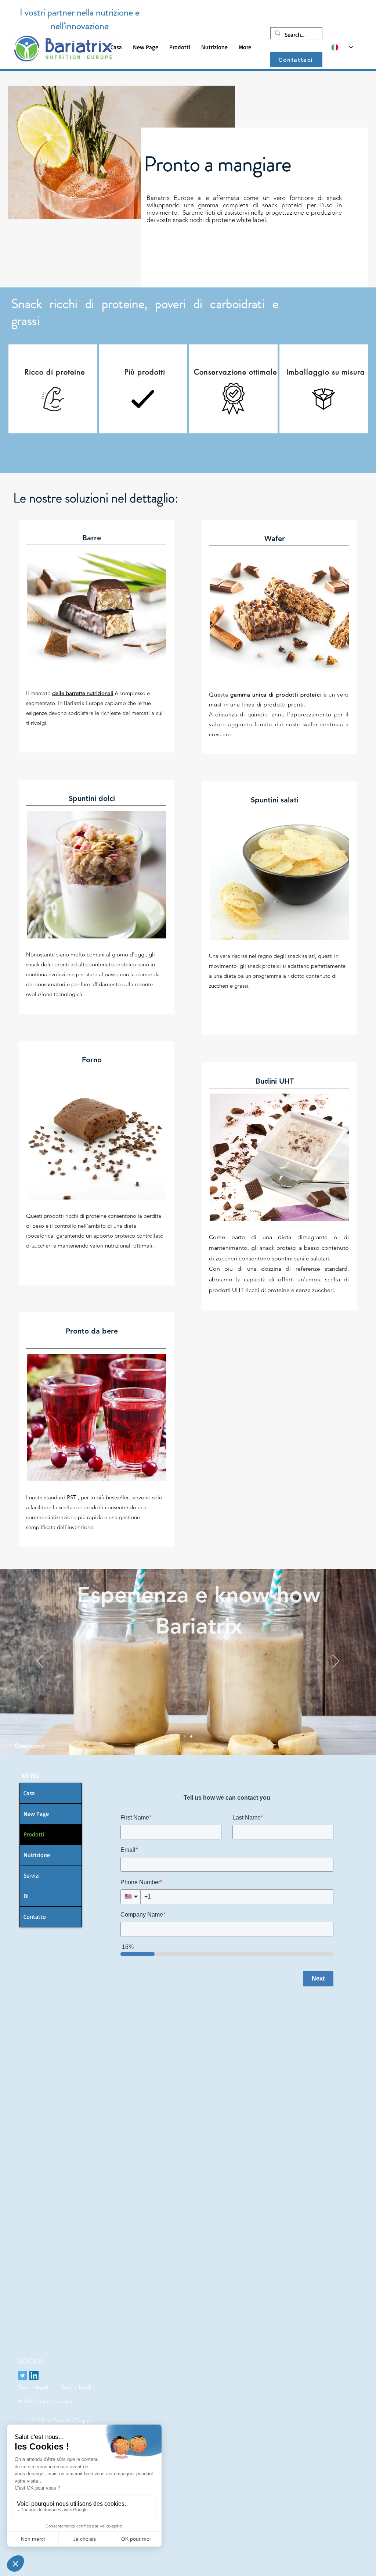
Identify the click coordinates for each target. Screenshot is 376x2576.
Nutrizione (37, 1855)
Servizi (32, 1875)
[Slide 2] (191, 1736)
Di (26, 1896)
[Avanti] (336, 1662)
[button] (180, 47)
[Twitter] (23, 2375)
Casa (29, 1793)
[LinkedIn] (34, 2375)
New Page (36, 1814)
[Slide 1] (185, 1736)
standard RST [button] (60, 1497)
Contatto (35, 1917)
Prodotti (34, 1834)
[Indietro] (40, 1662)
